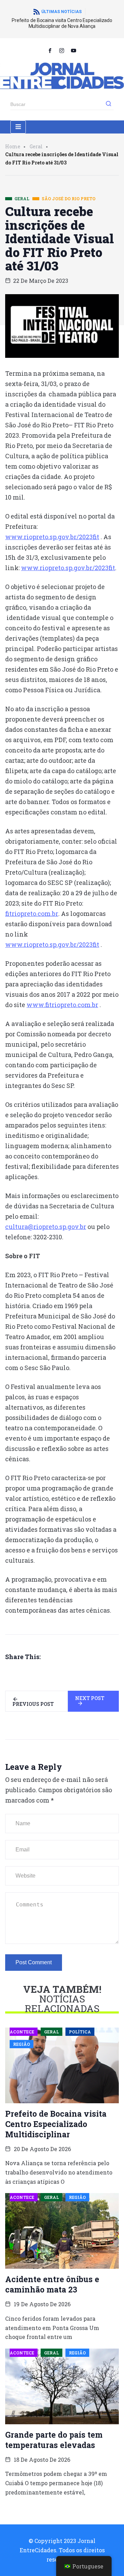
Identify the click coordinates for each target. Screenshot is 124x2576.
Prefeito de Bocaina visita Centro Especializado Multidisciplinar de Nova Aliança (62, 23)
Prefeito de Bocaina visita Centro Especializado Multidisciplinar (56, 2124)
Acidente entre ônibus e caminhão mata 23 (52, 2284)
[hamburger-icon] (18, 127)
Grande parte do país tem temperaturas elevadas (54, 2440)
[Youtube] (74, 50)
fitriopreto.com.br (32, 913)
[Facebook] (50, 50)
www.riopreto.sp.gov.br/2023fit (52, 537)
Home (13, 146)
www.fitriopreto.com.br (62, 1005)
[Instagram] (62, 50)
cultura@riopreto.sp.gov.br (46, 1227)
